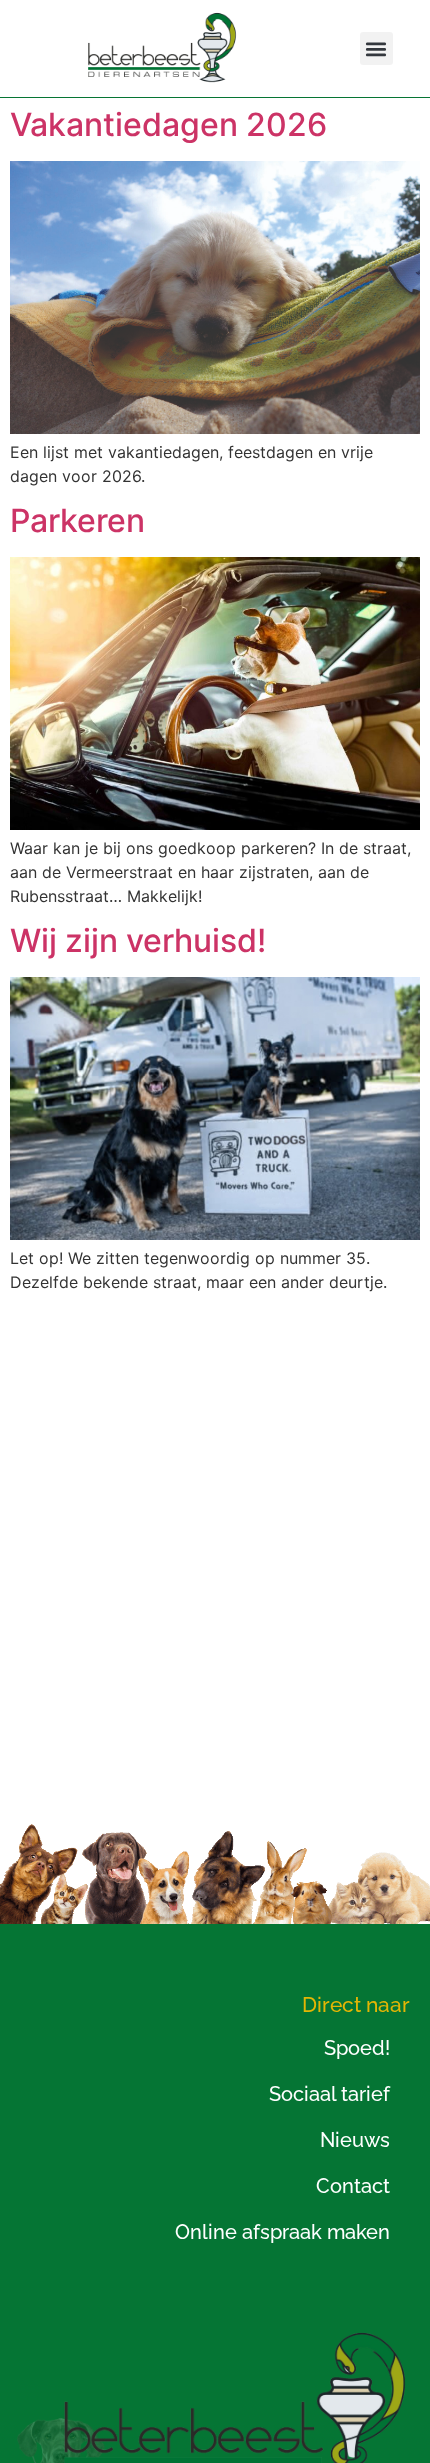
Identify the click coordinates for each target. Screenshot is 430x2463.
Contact (353, 2186)
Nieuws (355, 2140)
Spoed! (357, 2048)
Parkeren (77, 520)
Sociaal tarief (329, 2094)
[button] (376, 48)
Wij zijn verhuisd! (138, 940)
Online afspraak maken (282, 2232)
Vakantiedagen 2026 (168, 124)
